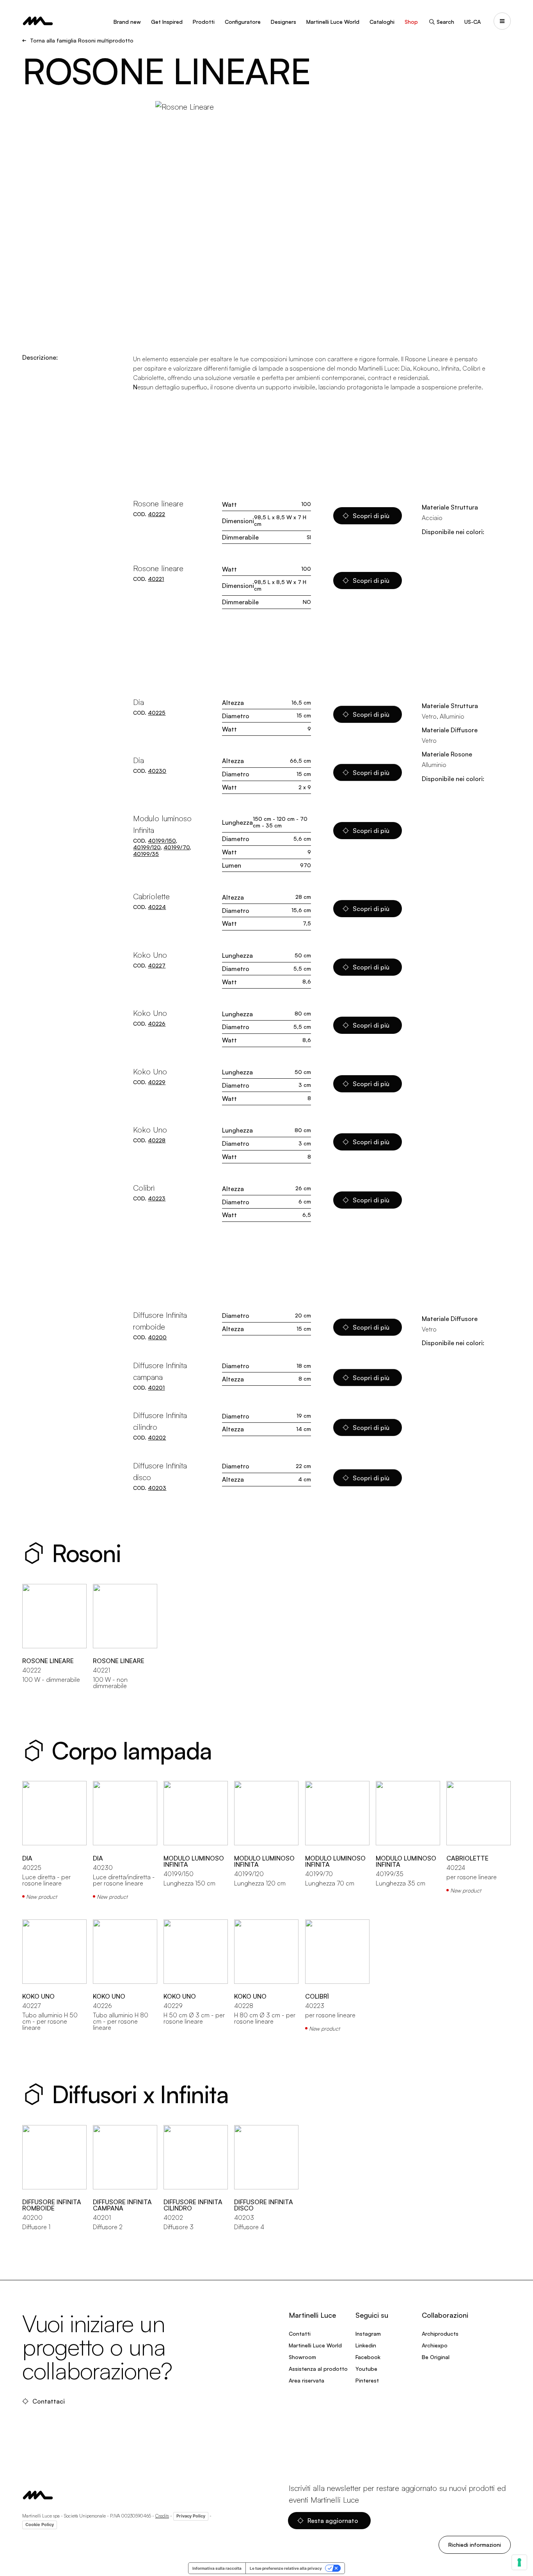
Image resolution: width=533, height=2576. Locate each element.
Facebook (368, 2357)
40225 (157, 713)
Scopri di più (371, 516)
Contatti (300, 2334)
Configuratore (243, 22)
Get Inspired (167, 22)
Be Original (436, 2357)
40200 (157, 1337)
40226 (157, 1023)
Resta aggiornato (333, 2521)
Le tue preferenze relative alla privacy (286, 2568)
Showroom (302, 2357)
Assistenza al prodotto (318, 2369)
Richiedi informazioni (475, 2545)
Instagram (368, 2334)
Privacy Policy (191, 2516)
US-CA (473, 22)
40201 (156, 1387)
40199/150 (162, 841)
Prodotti (204, 22)
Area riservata (306, 2380)
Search (445, 22)
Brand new (127, 22)
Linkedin (366, 2345)
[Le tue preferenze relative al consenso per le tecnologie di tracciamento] (519, 2562)
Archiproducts (440, 2334)
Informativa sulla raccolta (217, 2568)
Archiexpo (435, 2345)
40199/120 (147, 847)
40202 (157, 1437)
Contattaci (49, 2401)
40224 (157, 907)
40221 (156, 579)
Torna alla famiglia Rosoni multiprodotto (82, 41)
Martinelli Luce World (333, 22)
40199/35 (146, 854)
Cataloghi (382, 22)
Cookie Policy (40, 2525)
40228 (157, 1140)
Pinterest (367, 2380)
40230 (157, 771)
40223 (157, 1198)
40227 (157, 965)
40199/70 (177, 847)
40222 (156, 514)
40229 (157, 1082)
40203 (157, 1488)
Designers (283, 22)
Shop (411, 22)
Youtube (366, 2369)
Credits (162, 2516)
